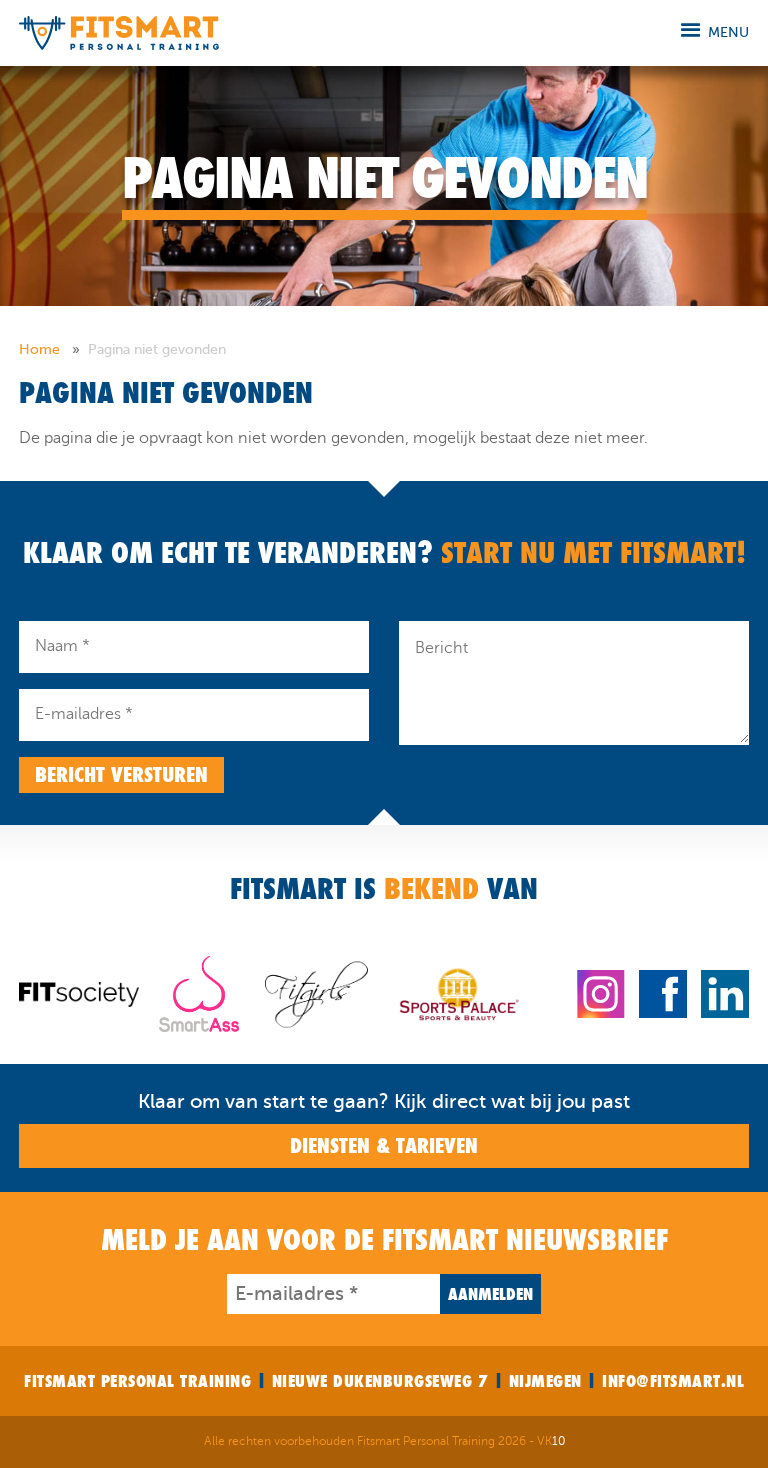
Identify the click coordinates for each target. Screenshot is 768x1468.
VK (551, 1441)
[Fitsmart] (119, 31)
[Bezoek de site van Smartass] (199, 993)
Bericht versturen (121, 775)
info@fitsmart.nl (673, 1381)
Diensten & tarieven (384, 1146)
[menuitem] (51, 349)
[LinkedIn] (725, 993)
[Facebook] (663, 993)
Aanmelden (490, 1294)
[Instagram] (601, 993)
